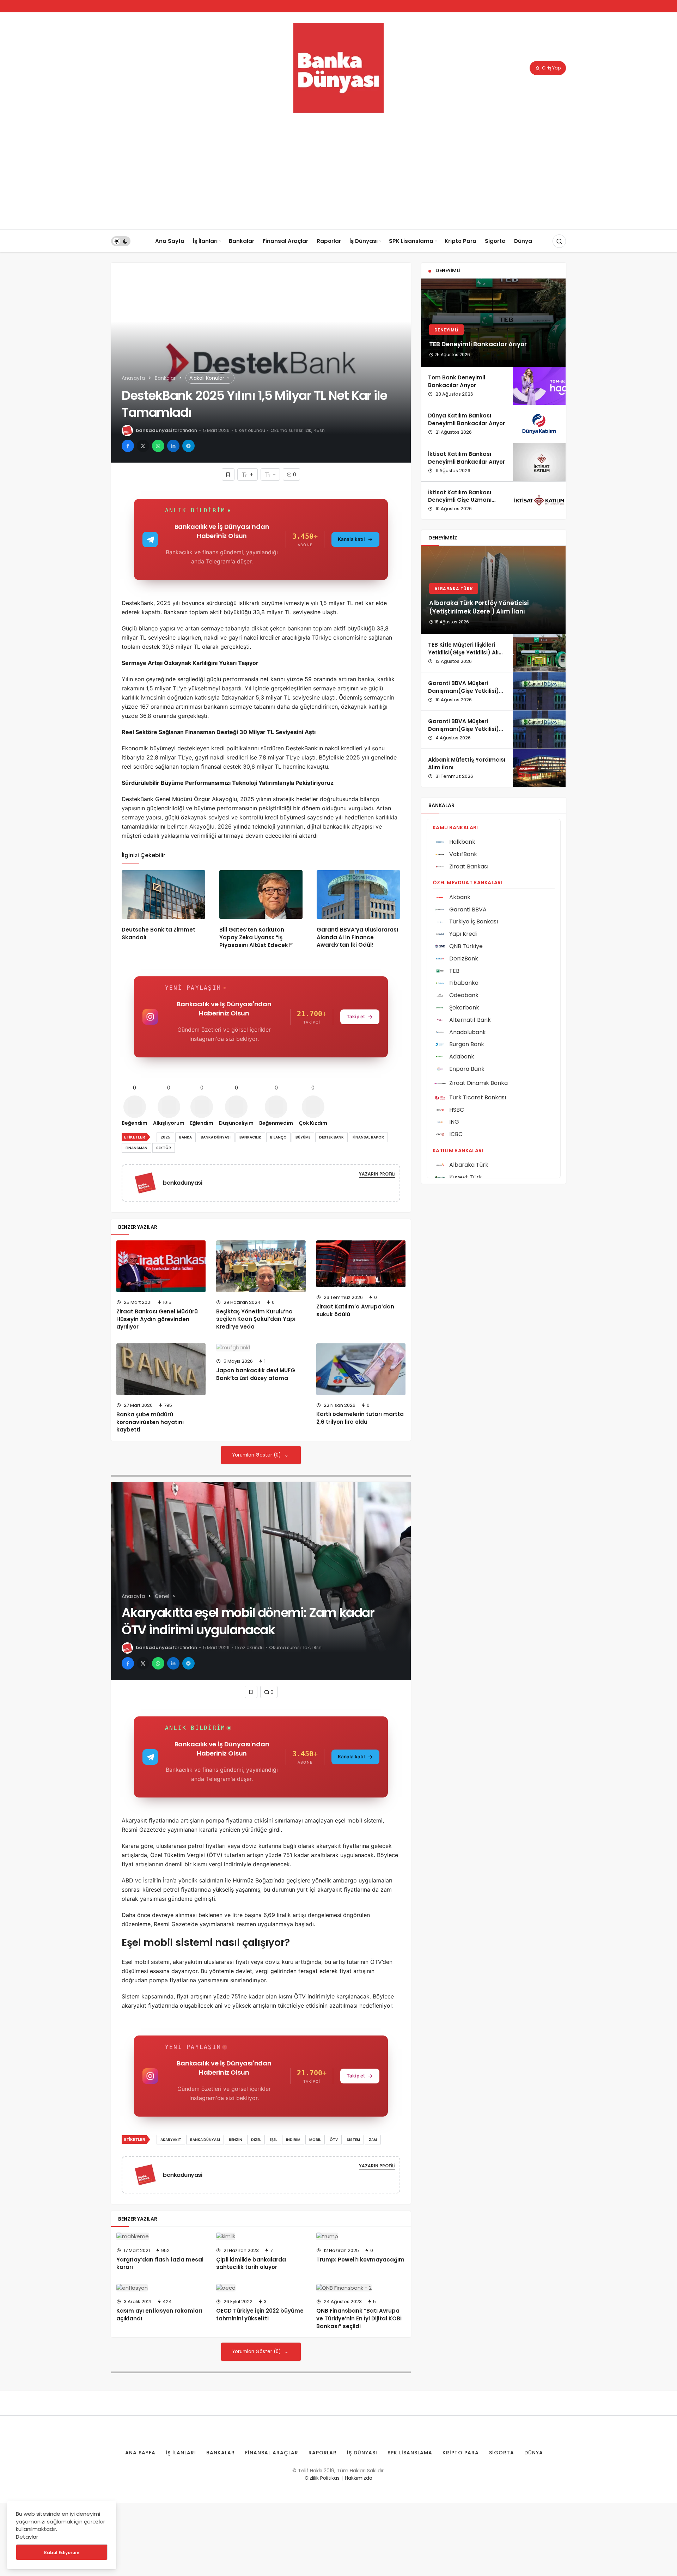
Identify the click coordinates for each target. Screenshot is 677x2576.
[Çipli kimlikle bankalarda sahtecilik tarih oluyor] (261, 2236)
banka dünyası (216, 1137)
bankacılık (250, 1137)
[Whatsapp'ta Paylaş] (158, 446)
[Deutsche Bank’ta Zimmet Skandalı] (163, 895)
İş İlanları (205, 241)
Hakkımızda (359, 2478)
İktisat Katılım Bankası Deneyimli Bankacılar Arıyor (466, 458)
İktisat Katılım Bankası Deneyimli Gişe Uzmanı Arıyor (460, 500)
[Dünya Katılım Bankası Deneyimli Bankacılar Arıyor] (539, 424)
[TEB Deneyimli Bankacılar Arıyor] (493, 323)
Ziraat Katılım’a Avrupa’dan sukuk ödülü (355, 1310)
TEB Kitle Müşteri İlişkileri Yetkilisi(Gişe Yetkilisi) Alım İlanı (466, 652)
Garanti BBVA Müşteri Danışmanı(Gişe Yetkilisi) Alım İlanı (463, 691)
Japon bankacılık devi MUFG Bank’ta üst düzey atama (256, 1374)
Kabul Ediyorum (62, 2553)
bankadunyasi (154, 430)
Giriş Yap (551, 68)
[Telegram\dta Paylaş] (188, 446)
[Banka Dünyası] (338, 68)
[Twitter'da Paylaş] (143, 446)
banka (185, 1137)
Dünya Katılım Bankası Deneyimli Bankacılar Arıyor (466, 420)
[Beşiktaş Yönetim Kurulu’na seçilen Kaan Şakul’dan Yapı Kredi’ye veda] (261, 1266)
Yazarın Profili (377, 1174)
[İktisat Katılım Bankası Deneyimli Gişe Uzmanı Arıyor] (539, 501)
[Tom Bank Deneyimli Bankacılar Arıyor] (539, 386)
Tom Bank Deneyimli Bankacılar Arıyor (457, 381)
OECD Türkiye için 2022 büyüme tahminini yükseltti (260, 2315)
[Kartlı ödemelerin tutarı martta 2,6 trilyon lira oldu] (361, 1369)
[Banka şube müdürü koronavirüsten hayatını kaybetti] (161, 1369)
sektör (164, 1148)
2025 (165, 1137)
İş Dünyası (364, 241)
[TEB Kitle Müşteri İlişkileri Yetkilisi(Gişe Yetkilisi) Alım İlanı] (539, 653)
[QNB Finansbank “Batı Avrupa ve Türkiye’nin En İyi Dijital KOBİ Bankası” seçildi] (361, 2288)
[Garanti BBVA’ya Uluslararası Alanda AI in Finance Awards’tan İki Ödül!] (358, 895)
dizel (256, 2140)
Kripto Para (461, 241)
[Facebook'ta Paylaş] (128, 446)
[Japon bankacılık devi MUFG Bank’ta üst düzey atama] (261, 1347)
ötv (334, 2140)
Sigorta (495, 241)
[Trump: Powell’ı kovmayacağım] (361, 2236)
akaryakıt (171, 2140)
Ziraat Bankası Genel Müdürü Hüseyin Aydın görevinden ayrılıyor (157, 1319)
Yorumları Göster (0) (257, 1455)
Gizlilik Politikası (323, 2478)
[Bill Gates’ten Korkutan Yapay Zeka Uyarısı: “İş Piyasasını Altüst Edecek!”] (261, 895)
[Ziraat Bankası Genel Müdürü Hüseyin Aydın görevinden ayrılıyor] (161, 1266)
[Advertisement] (338, 177)
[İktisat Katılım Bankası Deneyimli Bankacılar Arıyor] (539, 462)
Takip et (356, 1017)
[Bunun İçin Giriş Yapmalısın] (228, 474)
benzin (236, 2140)
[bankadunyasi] (148, 1182)
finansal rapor (368, 1137)
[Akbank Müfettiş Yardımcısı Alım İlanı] (539, 768)
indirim (293, 2140)
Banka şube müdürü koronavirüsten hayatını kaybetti (150, 1422)
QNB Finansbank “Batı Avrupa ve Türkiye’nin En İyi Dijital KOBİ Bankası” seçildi (359, 2318)
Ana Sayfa (170, 241)
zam (373, 2140)
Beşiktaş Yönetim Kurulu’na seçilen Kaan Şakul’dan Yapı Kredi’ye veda (256, 1319)
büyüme (303, 1137)
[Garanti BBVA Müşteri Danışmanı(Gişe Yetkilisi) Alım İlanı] (539, 691)
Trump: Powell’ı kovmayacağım (360, 2260)
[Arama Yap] (559, 241)
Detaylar (27, 2537)
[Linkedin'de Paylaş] (173, 446)
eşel (273, 2140)
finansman (136, 1148)
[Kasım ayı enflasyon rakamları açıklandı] (161, 2288)
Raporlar (329, 241)
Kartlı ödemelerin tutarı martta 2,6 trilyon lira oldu (360, 1418)
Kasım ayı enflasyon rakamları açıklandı (159, 2315)
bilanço (278, 1137)
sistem (353, 2140)
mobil (315, 2140)
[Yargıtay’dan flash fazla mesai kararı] (161, 2236)
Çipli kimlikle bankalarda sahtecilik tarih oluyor (251, 2263)
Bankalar (242, 241)
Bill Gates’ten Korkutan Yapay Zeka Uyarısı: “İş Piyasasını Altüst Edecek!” (256, 937)
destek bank (331, 1137)
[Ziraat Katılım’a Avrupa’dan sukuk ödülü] (361, 1264)
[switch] (121, 241)
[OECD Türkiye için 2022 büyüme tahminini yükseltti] (261, 2288)
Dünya (523, 241)
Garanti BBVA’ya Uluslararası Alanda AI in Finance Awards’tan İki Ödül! (357, 937)
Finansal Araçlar (285, 241)
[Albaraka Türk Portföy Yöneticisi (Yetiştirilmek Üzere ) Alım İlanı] (493, 590)
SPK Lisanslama (411, 241)
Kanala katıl (351, 539)
